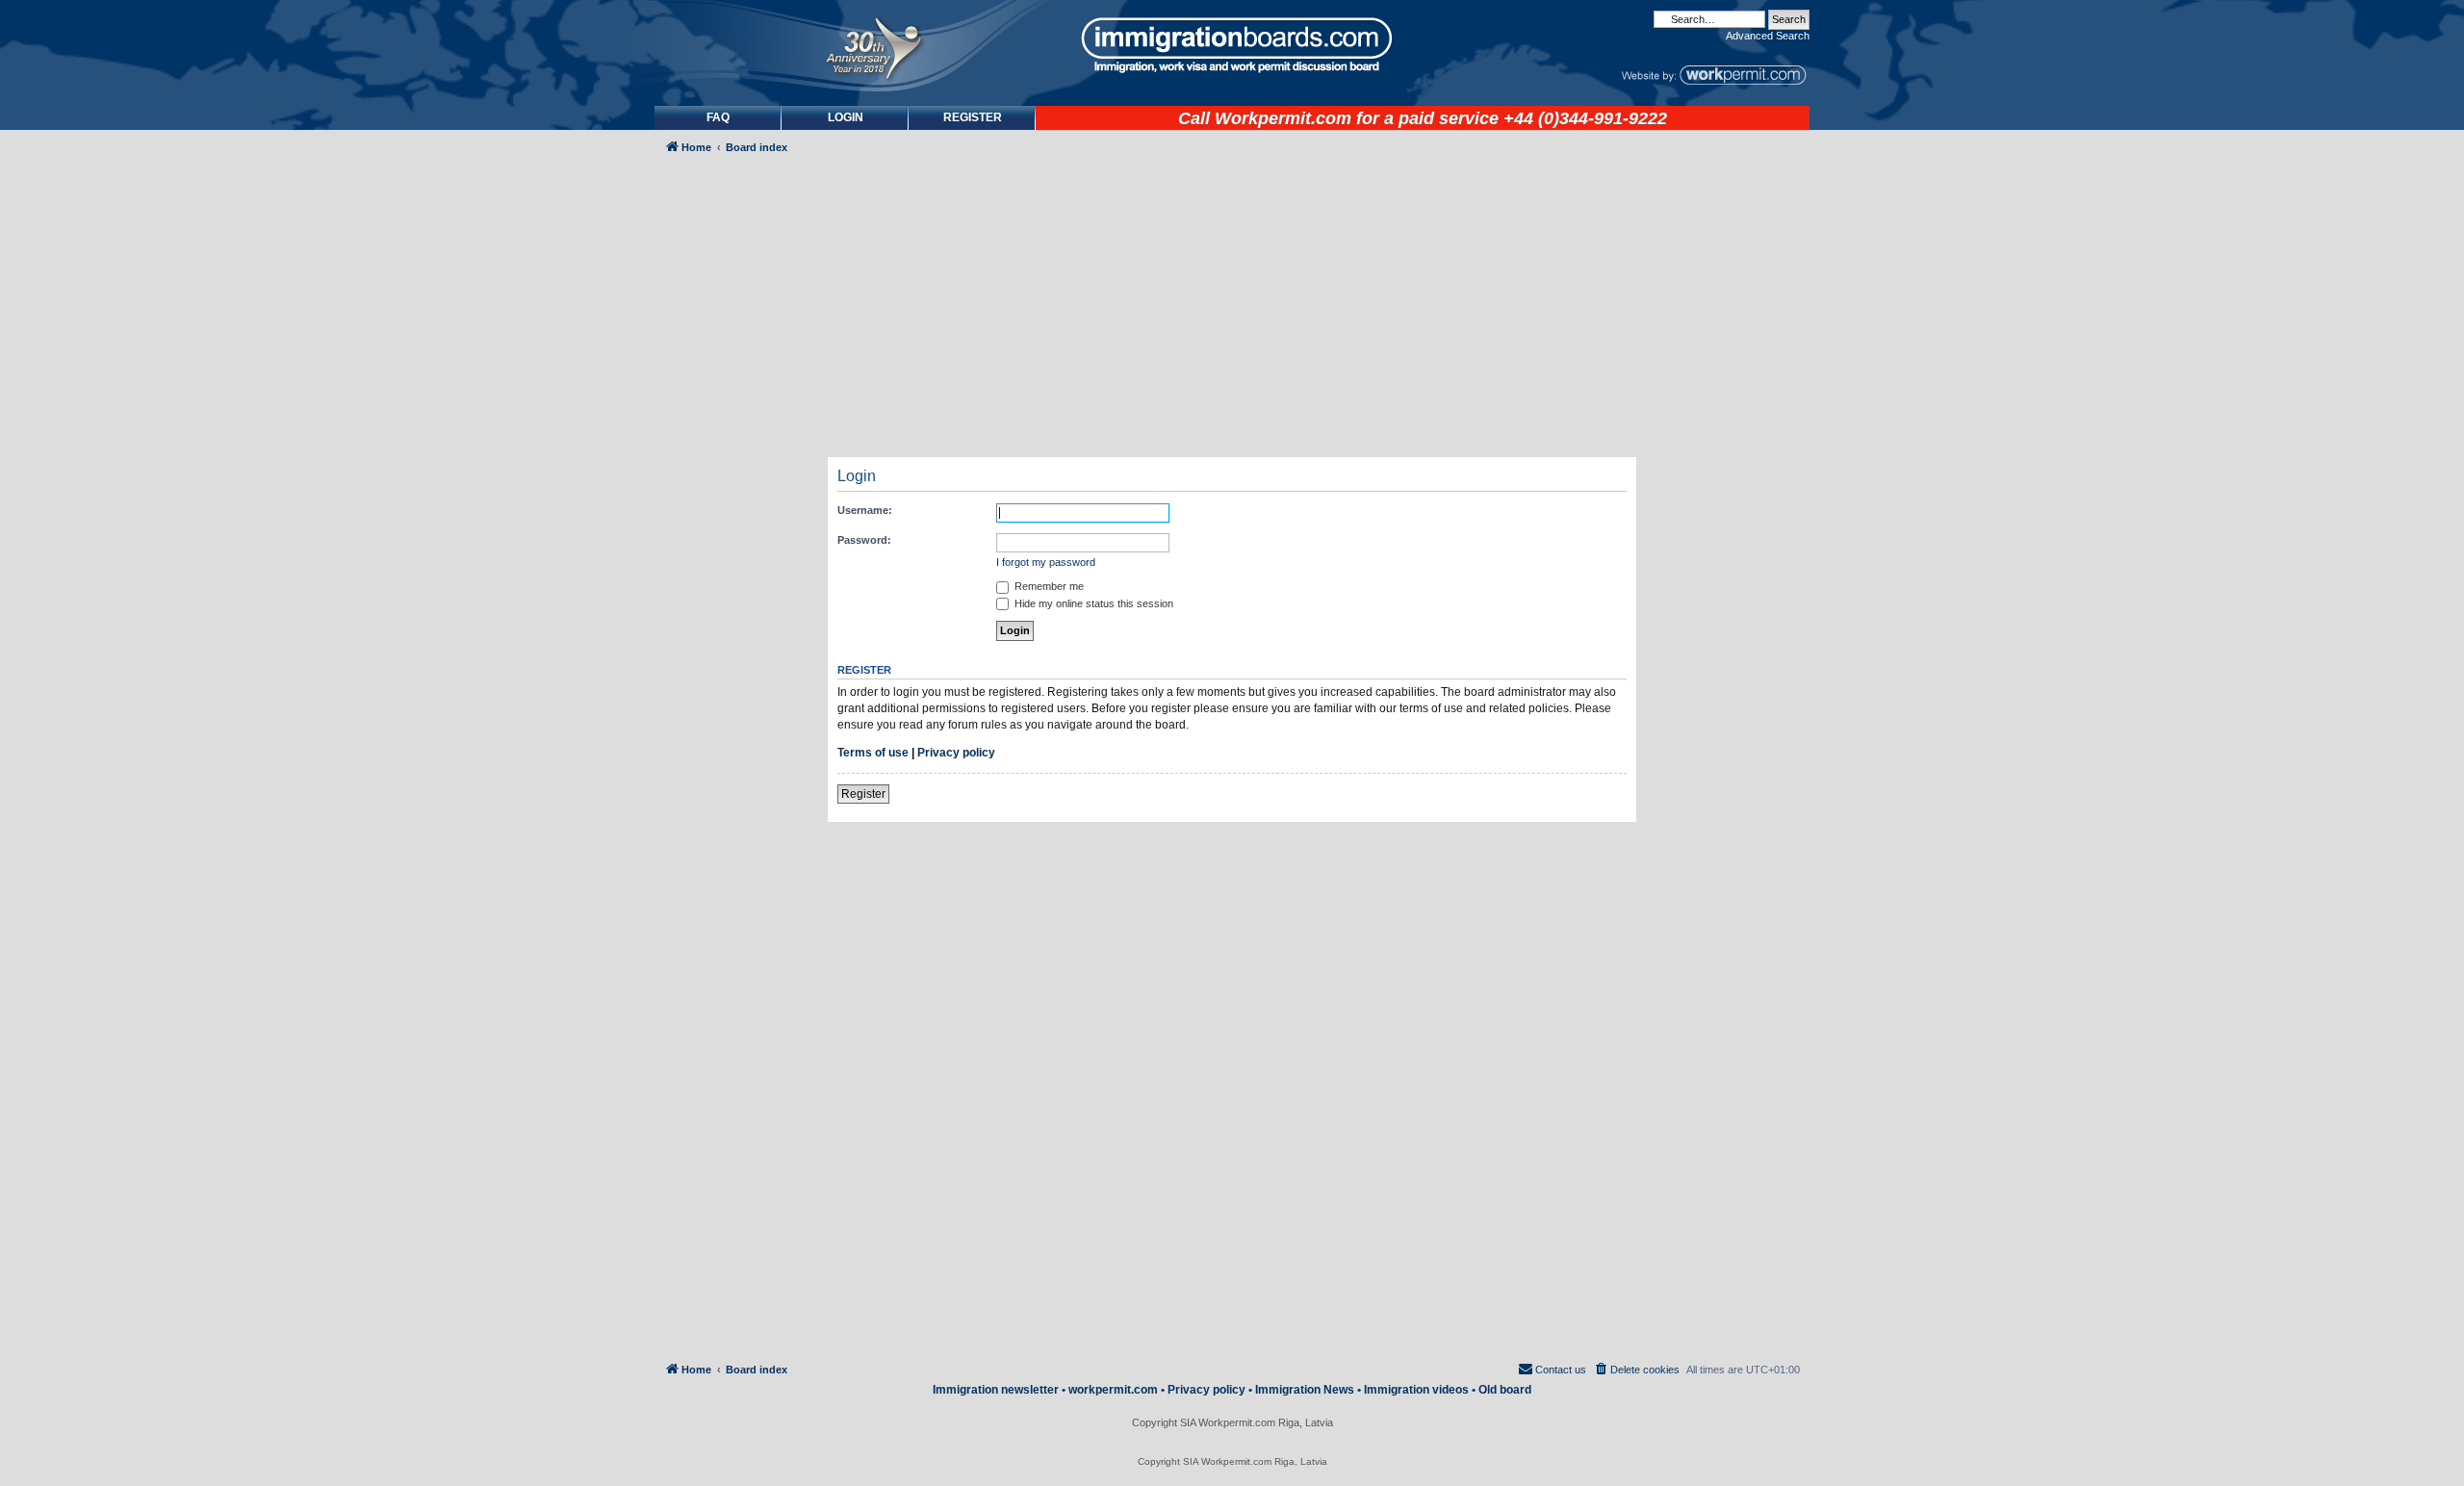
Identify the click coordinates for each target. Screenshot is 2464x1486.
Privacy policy (956, 753)
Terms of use (873, 753)
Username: (865, 510)
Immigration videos (1416, 1390)
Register (863, 794)
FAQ (718, 117)
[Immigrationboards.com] (1232, 45)
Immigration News (1305, 1390)
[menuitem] (845, 118)
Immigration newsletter (996, 1390)
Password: (864, 540)
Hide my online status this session (1092, 603)
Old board (1505, 1390)
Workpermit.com (1283, 118)
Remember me (1048, 586)
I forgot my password (1046, 562)
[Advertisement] (735, 680)
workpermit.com (1113, 1390)
